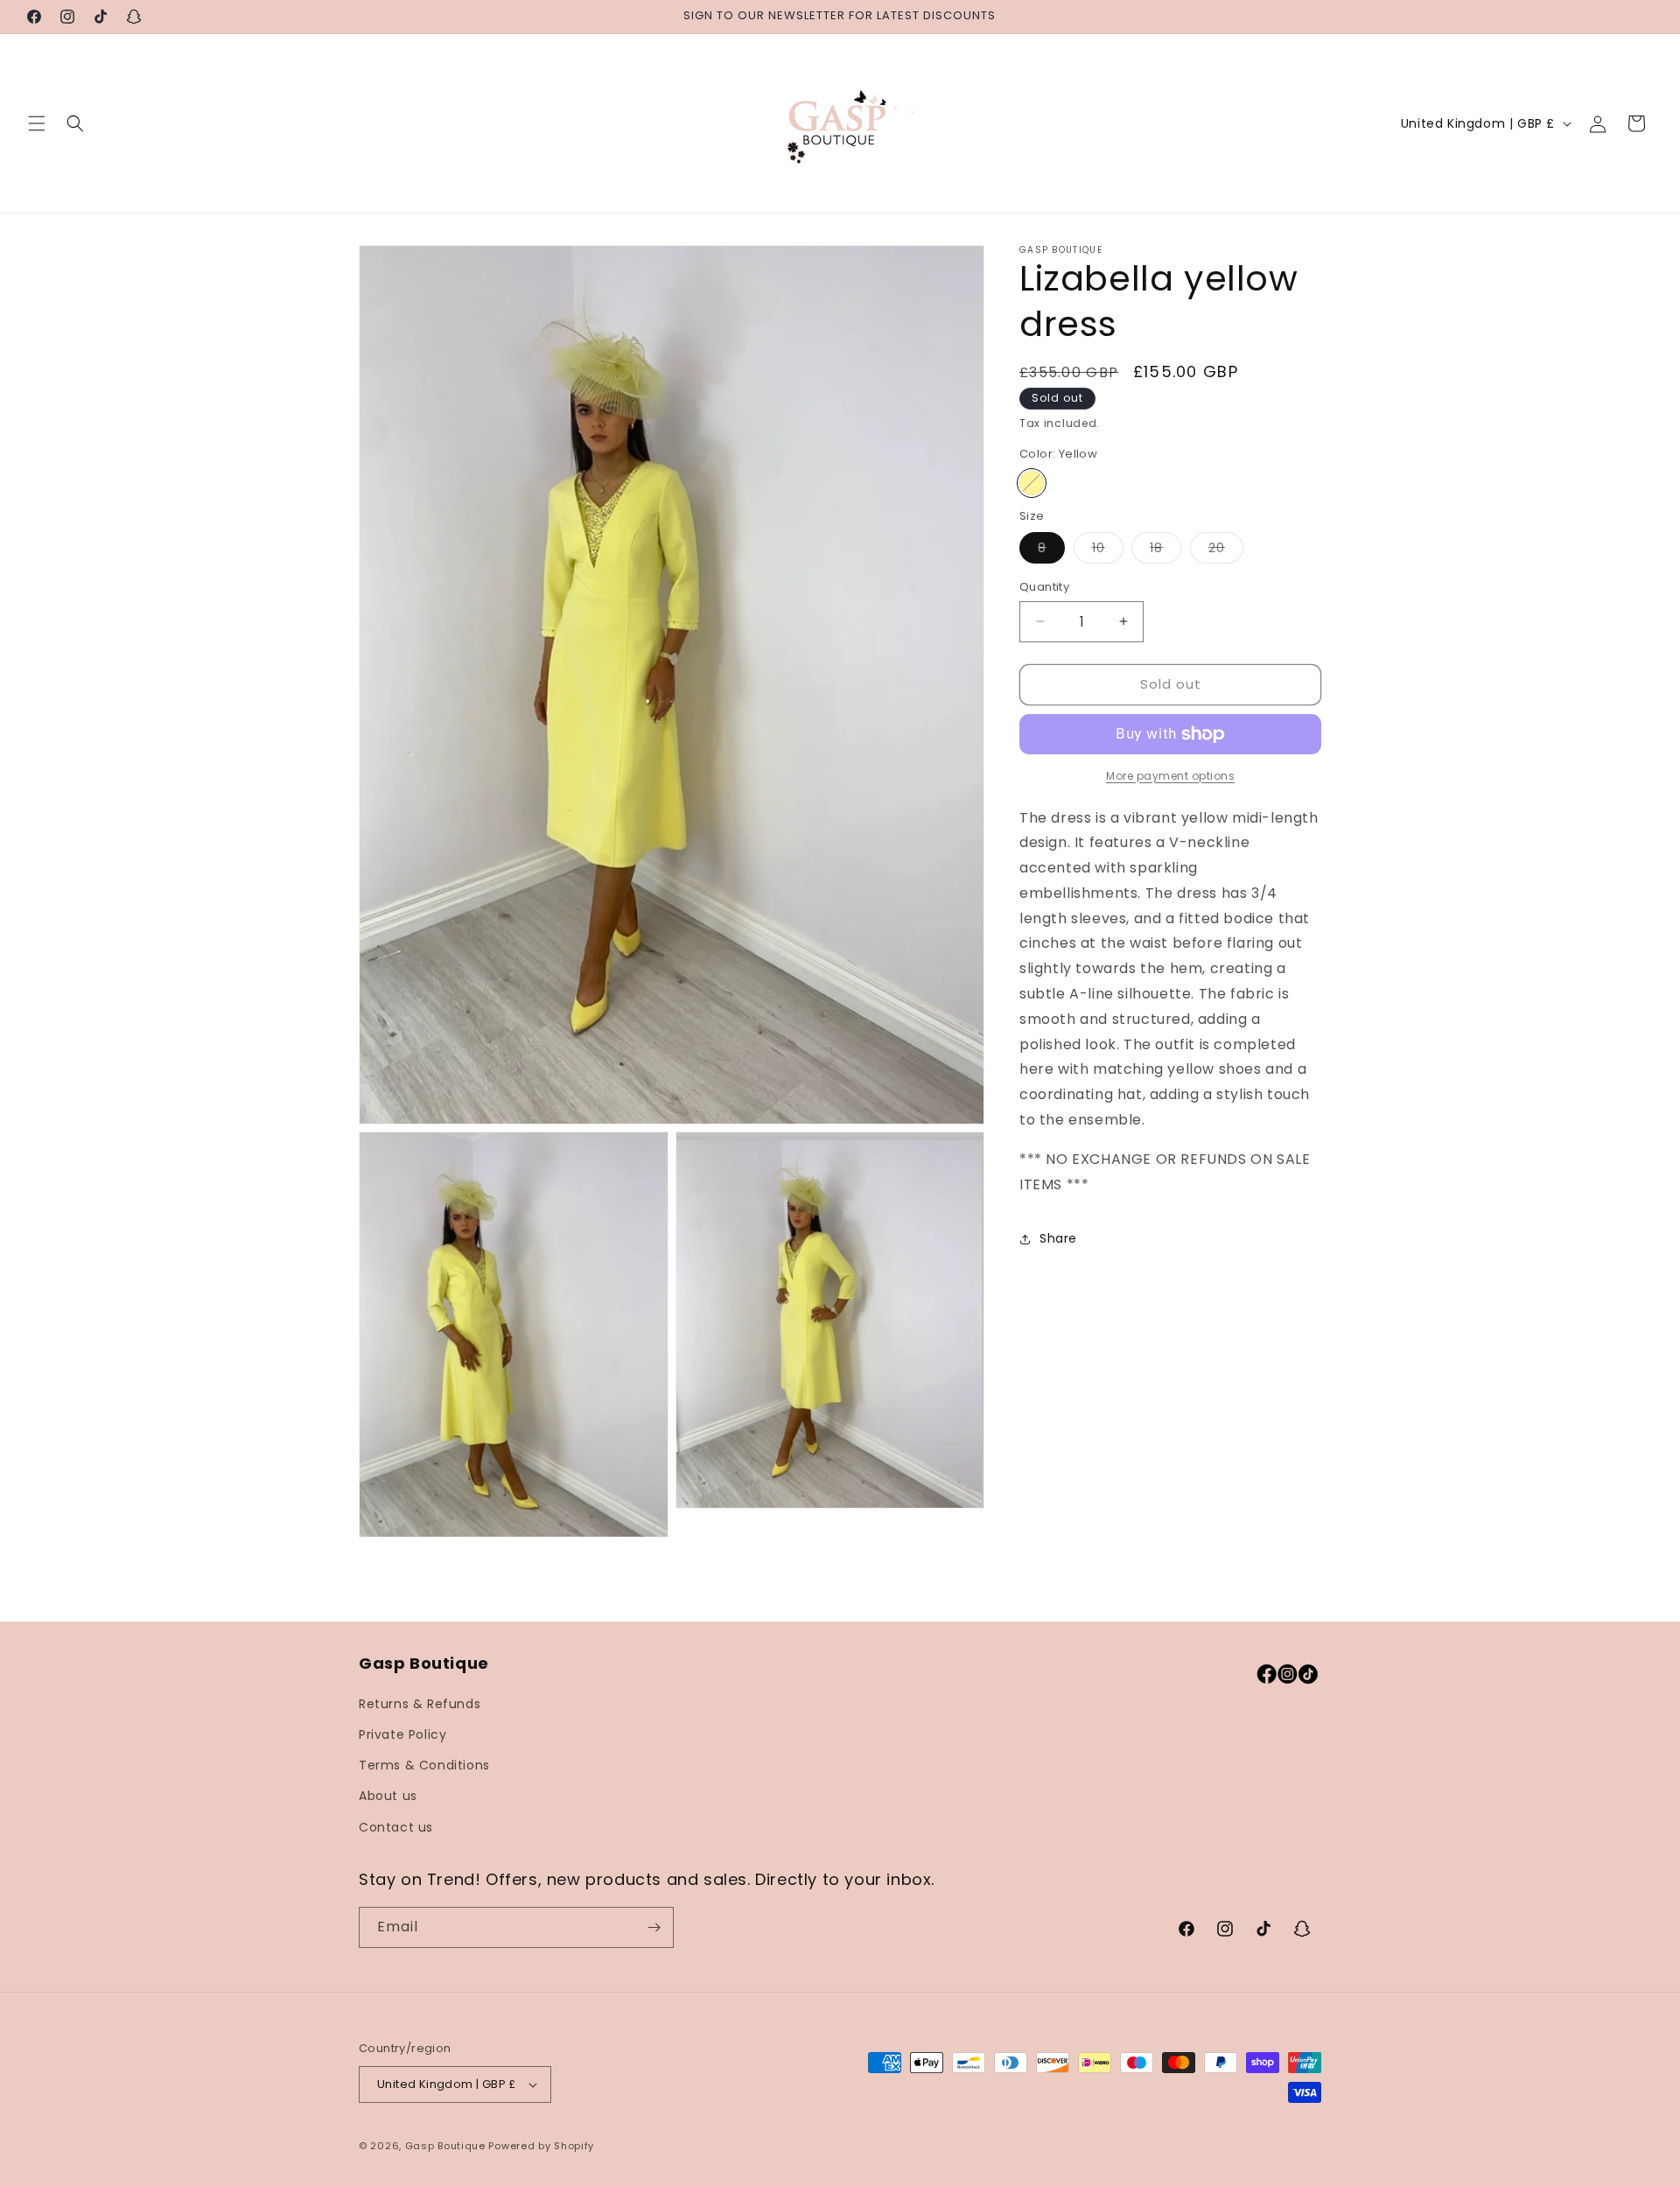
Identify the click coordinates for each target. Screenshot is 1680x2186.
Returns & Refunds (420, 1704)
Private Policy (402, 1734)
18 (1165, 551)
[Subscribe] (654, 1927)
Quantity (1044, 587)
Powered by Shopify (541, 2146)
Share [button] (1058, 1238)
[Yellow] (1032, 483)
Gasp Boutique (445, 2146)
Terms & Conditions (424, 1765)
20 (1226, 551)
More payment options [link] (1170, 776)
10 (1108, 551)
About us (388, 1796)
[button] (37, 123)
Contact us (396, 1827)
